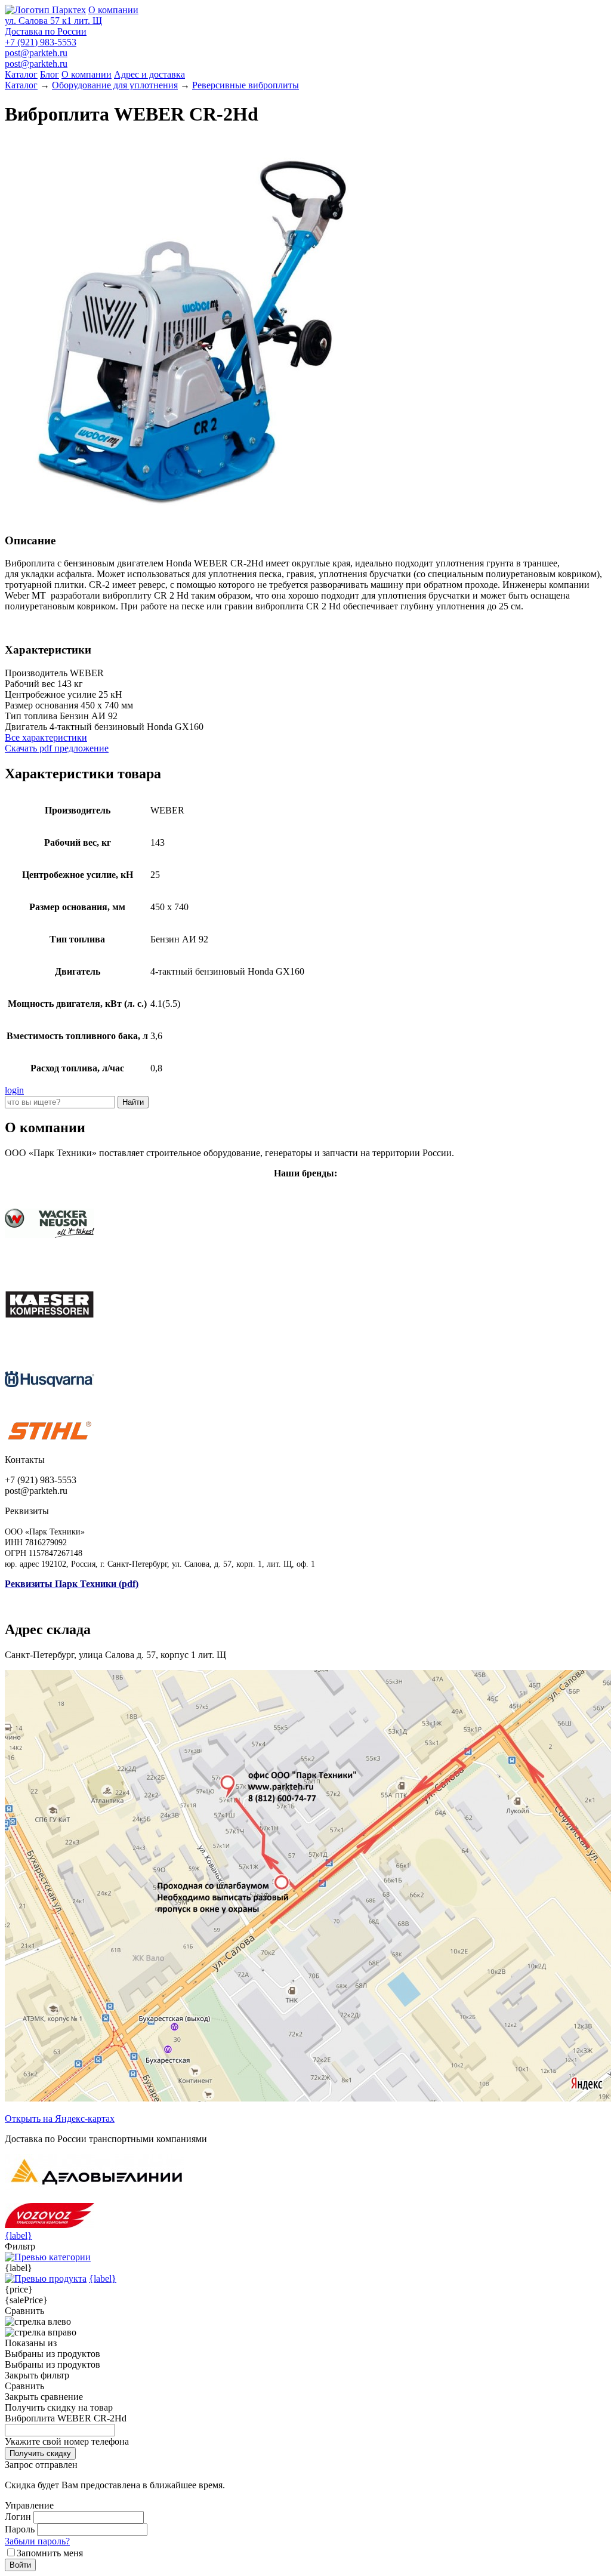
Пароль (20, 2529)
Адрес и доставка (149, 74)
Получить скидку (40, 2453)
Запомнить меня (50, 2553)
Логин (18, 2517)
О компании (113, 10)
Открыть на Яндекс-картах (60, 2119)
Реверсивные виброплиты (246, 85)
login (14, 1090)
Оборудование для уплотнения (115, 85)
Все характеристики (46, 737)
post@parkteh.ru (36, 53)
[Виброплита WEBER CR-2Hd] (196, 517)
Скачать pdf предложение (57, 748)
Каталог (21, 74)
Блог (50, 74)
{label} (18, 2235)
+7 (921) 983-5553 (41, 42)
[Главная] (45, 10)
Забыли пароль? (37, 2541)
